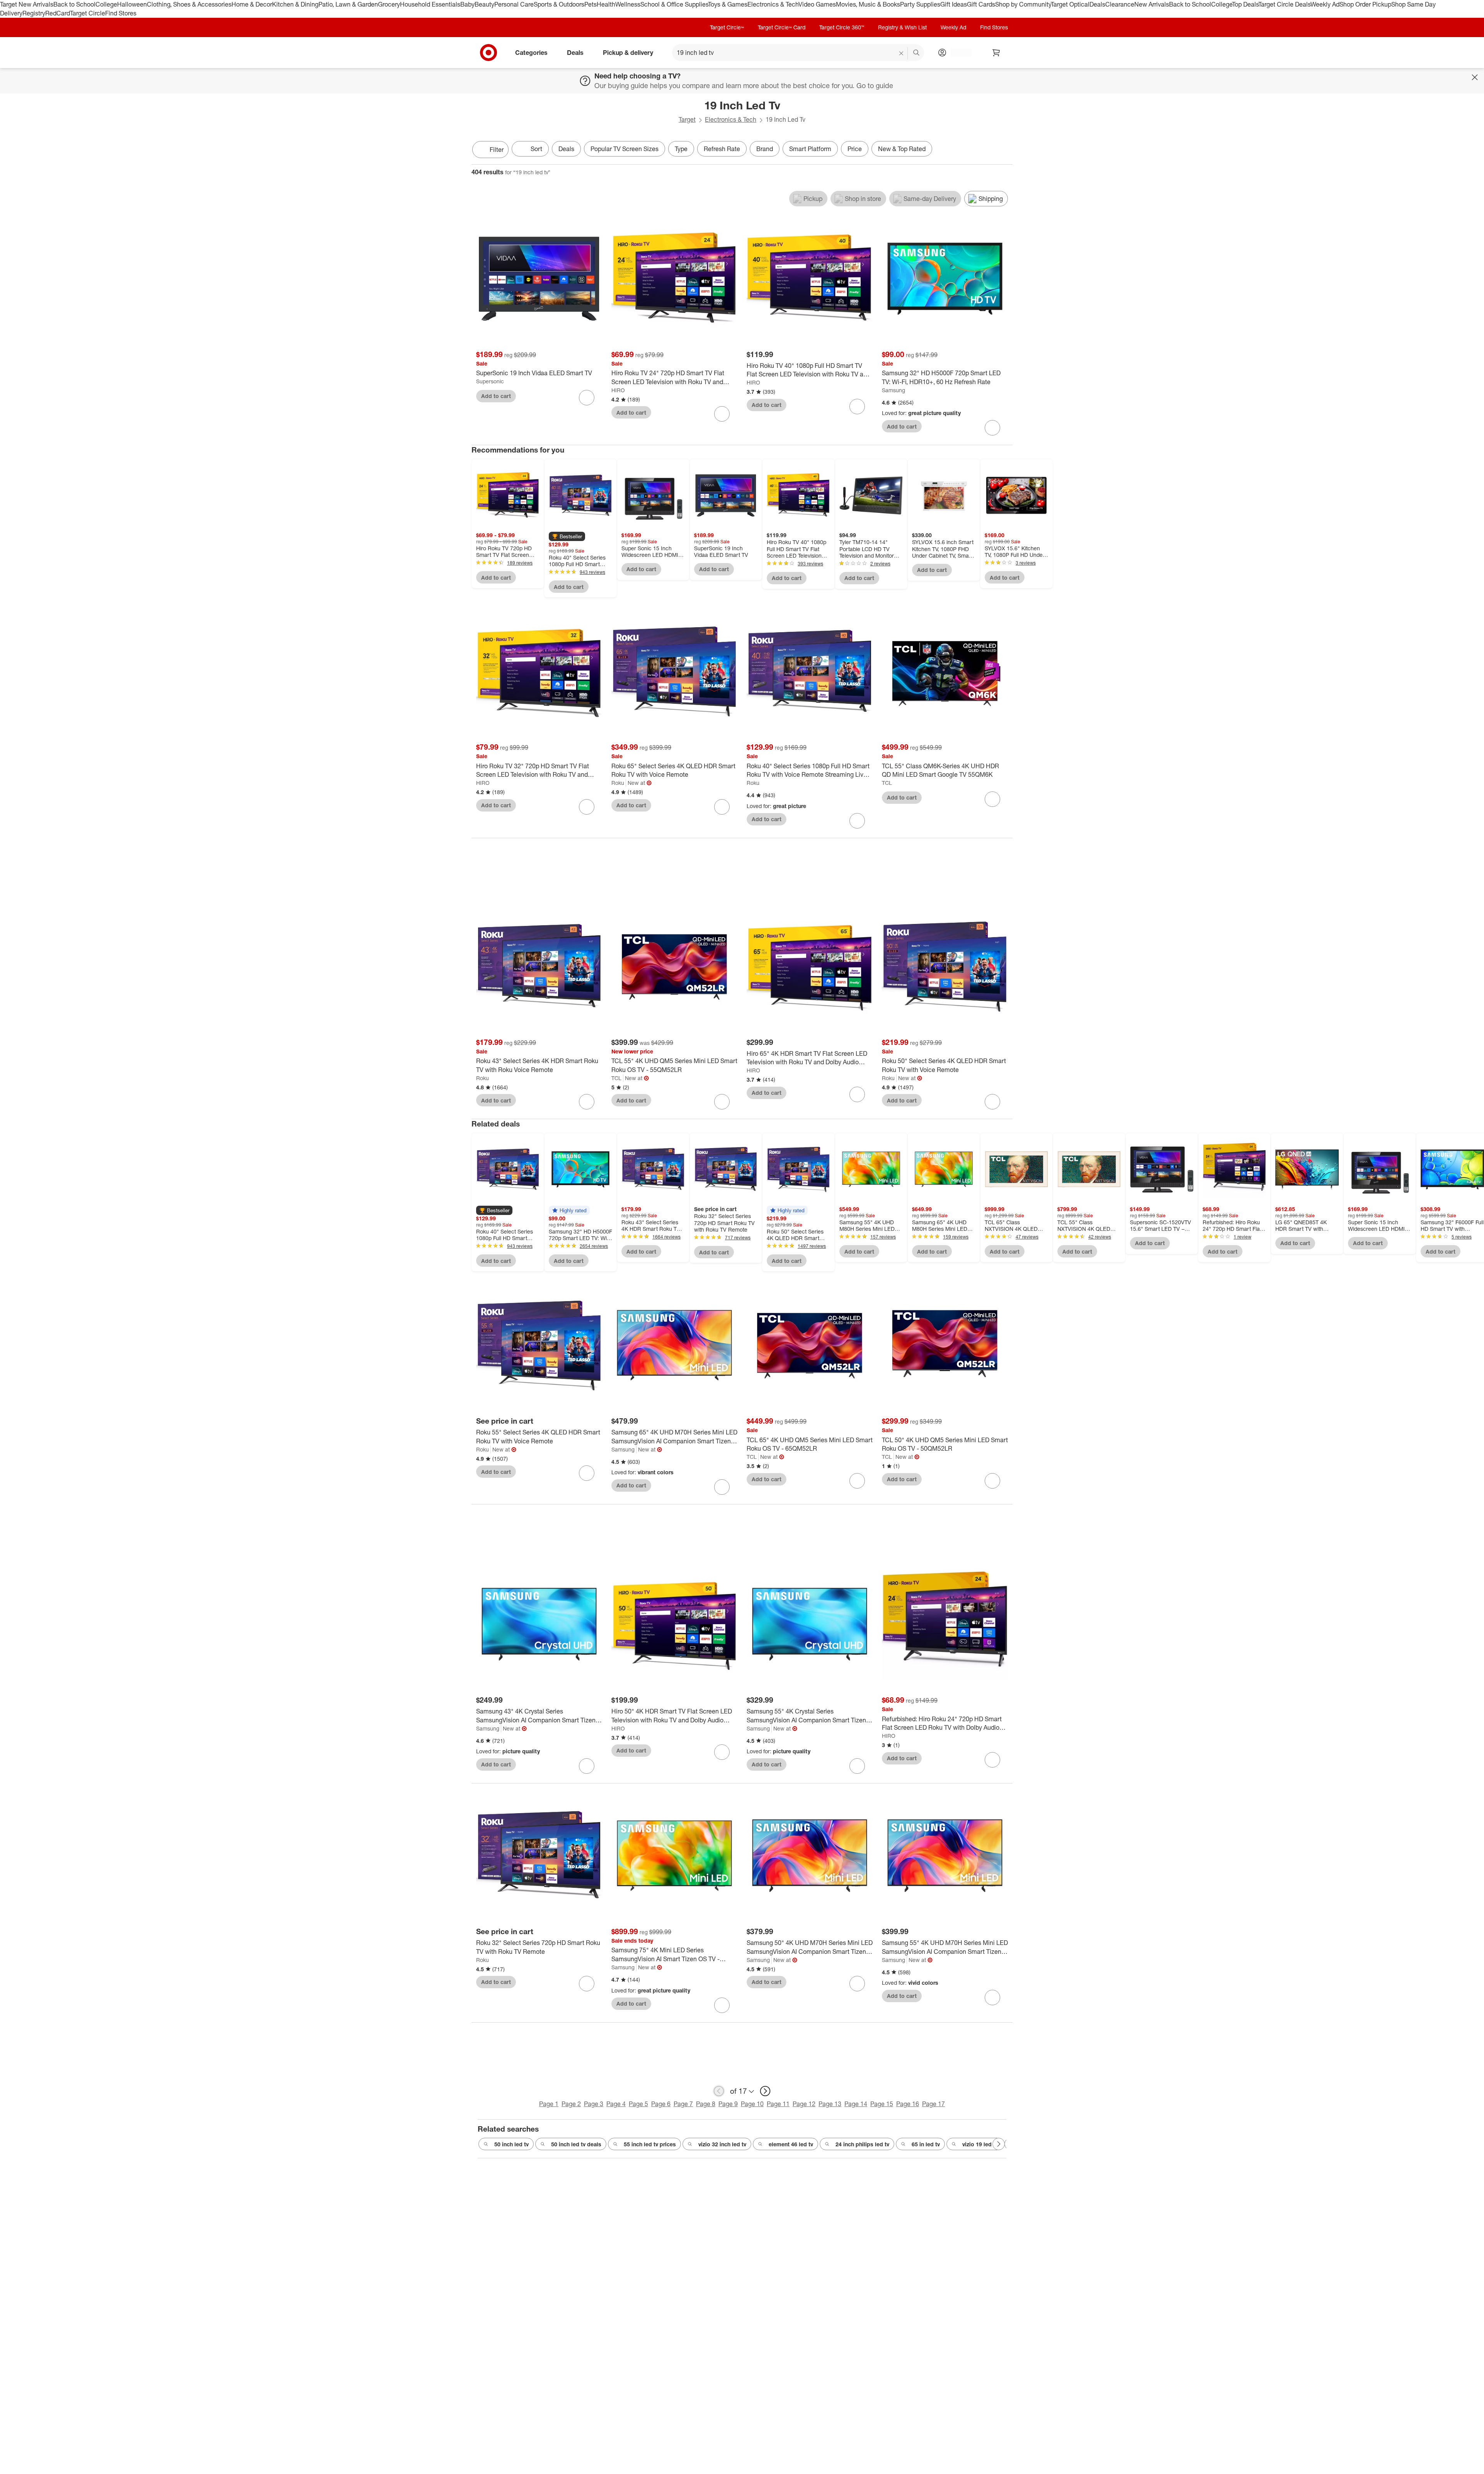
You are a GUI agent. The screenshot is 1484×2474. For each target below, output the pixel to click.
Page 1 (549, 2104)
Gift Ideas (954, 4)
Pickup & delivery (628, 52)
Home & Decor (252, 4)
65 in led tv (926, 2144)
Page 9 (728, 2104)
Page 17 (933, 2104)
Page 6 (661, 2104)
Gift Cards (981, 4)
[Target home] (488, 53)
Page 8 (706, 2104)
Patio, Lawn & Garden (348, 4)
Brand (765, 149)
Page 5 (638, 2104)
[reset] (901, 53)
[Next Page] (1005, 150)
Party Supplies (920, 4)
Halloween (132, 4)
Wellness (628, 4)
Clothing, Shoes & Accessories (189, 4)
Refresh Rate (722, 149)
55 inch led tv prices (650, 2144)
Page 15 (882, 2104)
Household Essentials (430, 4)
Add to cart (496, 396)
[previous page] (719, 2091)
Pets (591, 4)
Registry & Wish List (902, 27)
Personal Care (514, 4)
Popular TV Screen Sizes (625, 149)
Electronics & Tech (773, 4)
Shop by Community (1023, 4)
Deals (1097, 4)
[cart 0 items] (996, 53)
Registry (34, 13)
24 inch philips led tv (862, 2144)
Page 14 (856, 2104)
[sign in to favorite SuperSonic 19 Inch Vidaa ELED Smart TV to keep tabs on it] (587, 398)
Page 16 (908, 2104)
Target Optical (1070, 4)
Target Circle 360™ (842, 27)
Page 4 (616, 2104)
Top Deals (1245, 4)
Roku (618, 783)
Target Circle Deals (1284, 4)
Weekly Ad (1325, 4)
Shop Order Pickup (1365, 4)
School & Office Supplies (674, 4)
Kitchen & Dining (295, 4)
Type (681, 149)
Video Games (817, 4)
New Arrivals (1152, 4)
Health (606, 4)
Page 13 (830, 2104)
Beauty (484, 4)
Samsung (893, 390)
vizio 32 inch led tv (722, 2144)
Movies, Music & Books (868, 4)
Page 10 (752, 2104)
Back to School (74, 4)
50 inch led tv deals (576, 2144)
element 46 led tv (791, 2144)
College (106, 4)
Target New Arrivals (27, 4)
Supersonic (490, 381)
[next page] (765, 2091)
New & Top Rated (902, 149)
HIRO (618, 390)
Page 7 (683, 2104)
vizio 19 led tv (980, 2144)
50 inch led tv (511, 2144)
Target (687, 119)
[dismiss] (1475, 77)
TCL (887, 783)
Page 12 (804, 2104)
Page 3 (594, 2104)
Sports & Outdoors (559, 4)
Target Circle (88, 13)
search (917, 53)
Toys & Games (728, 4)
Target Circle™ (727, 27)
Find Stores (121, 13)
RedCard (58, 13)
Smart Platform (810, 149)
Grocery (389, 4)
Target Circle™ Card (782, 27)
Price (855, 149)
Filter (497, 150)
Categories (531, 52)
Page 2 (571, 2104)
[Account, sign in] (957, 53)
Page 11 (778, 2104)
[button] (567, 536)
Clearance (1120, 4)
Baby (467, 4)
